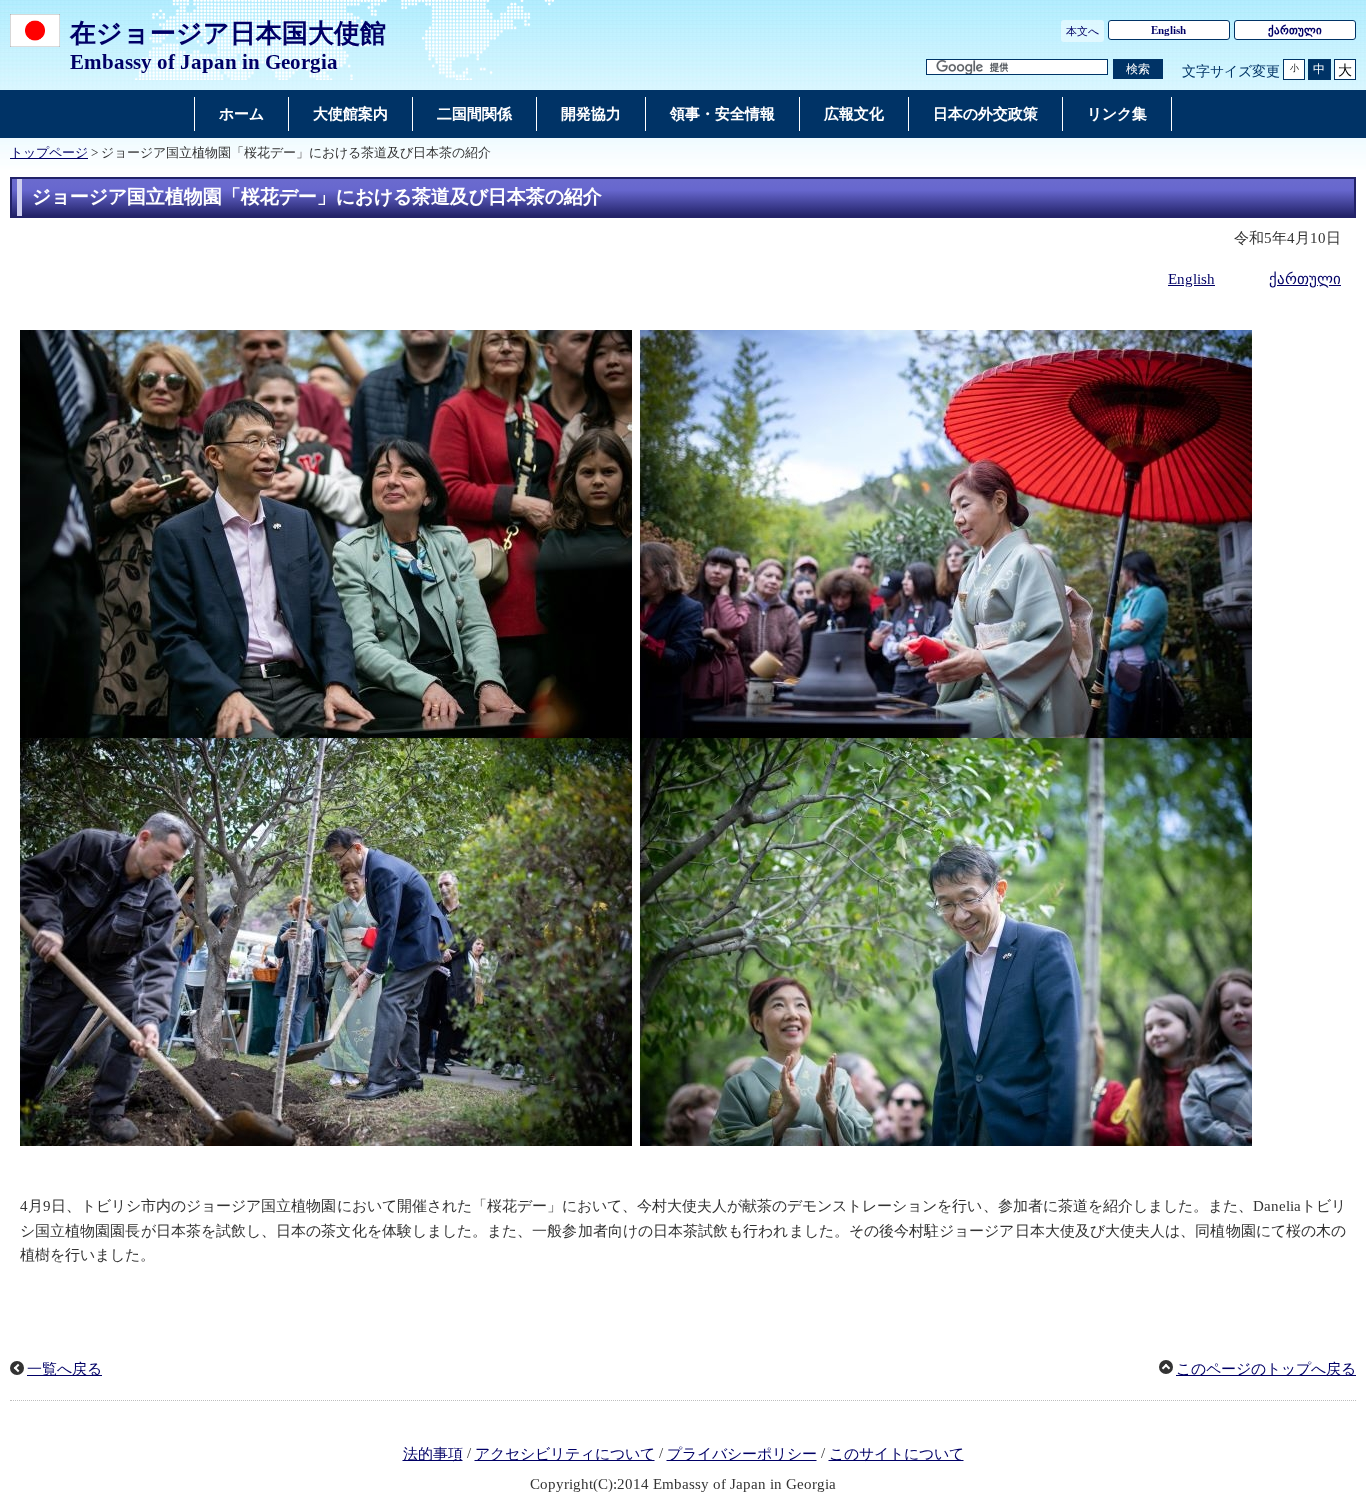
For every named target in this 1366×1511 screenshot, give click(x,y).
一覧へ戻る (64, 1369)
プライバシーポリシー (742, 1454)
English (1168, 30)
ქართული (1295, 30)
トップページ (49, 153)
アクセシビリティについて (565, 1454)
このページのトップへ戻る (1266, 1369)
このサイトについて (896, 1454)
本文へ (1082, 31)
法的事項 (433, 1454)
